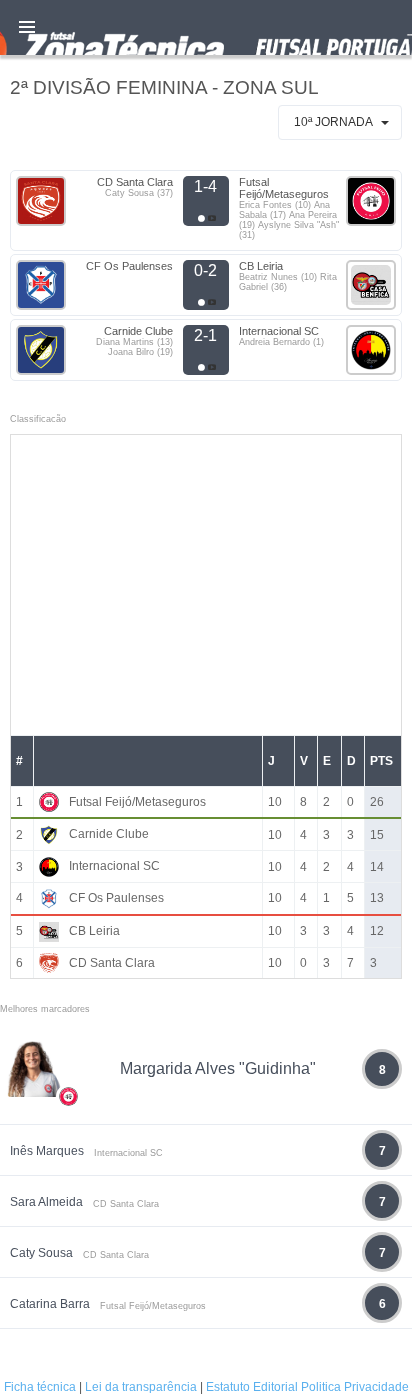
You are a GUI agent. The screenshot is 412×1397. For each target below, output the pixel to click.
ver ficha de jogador (69, 1155)
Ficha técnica (40, 1387)
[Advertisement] (206, 585)
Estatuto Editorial (252, 1387)
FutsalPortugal (206, 27)
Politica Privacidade (355, 1387)
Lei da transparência (141, 1387)
